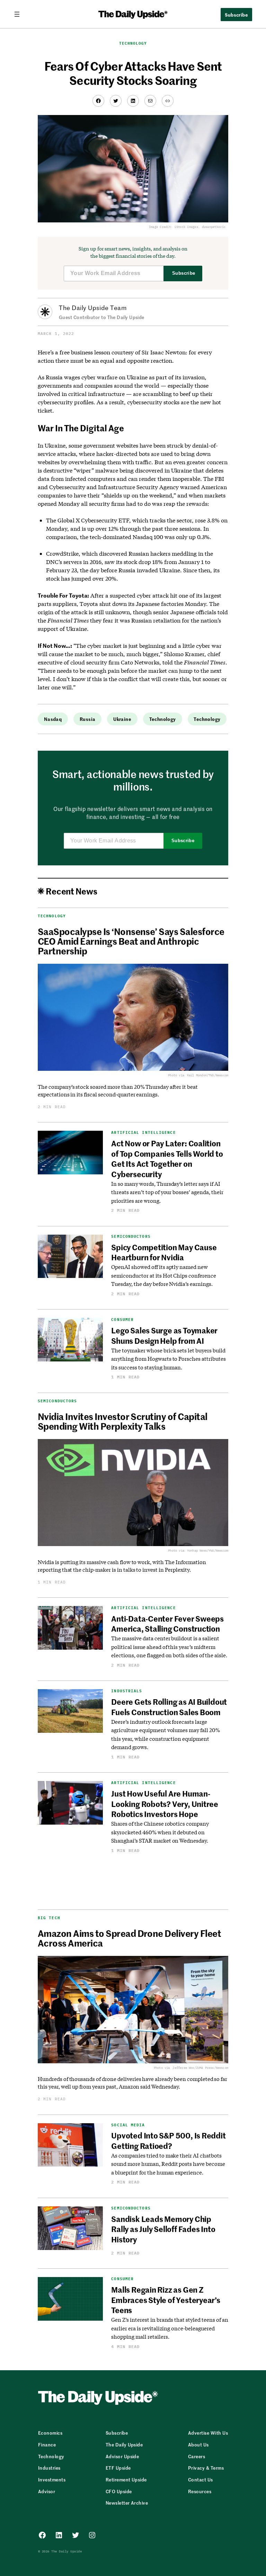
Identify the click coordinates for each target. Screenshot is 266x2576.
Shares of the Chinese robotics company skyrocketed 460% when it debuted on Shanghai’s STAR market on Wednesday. (160, 1832)
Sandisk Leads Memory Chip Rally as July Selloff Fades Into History (163, 2229)
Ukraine (122, 719)
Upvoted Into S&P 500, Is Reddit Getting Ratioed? (168, 2140)
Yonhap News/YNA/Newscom (208, 1550)
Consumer (122, 1320)
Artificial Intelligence (143, 1133)
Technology (133, 43)
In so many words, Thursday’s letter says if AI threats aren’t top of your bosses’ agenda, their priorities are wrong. (167, 1192)
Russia (87, 719)
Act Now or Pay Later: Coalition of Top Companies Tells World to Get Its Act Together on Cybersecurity (167, 1158)
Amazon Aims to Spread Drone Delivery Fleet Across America (129, 1938)
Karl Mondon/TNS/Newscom (208, 1075)
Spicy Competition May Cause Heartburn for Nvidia (164, 1252)
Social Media (128, 2125)
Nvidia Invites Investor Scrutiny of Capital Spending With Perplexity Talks (123, 1421)
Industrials (127, 1691)
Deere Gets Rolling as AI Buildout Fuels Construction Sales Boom (169, 1707)
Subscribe (184, 273)
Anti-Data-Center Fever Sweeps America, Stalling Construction (167, 1624)
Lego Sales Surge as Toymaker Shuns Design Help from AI (164, 1335)
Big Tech (49, 1918)
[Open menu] (20, 14)
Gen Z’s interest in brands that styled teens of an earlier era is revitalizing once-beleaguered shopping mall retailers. (170, 2328)
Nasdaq (53, 719)
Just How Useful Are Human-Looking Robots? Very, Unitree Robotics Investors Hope (165, 1804)
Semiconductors (131, 1237)
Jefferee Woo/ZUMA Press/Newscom (200, 2068)
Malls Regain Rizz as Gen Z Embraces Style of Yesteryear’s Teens (166, 2300)
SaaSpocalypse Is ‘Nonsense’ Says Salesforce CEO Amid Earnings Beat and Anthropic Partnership (131, 941)
